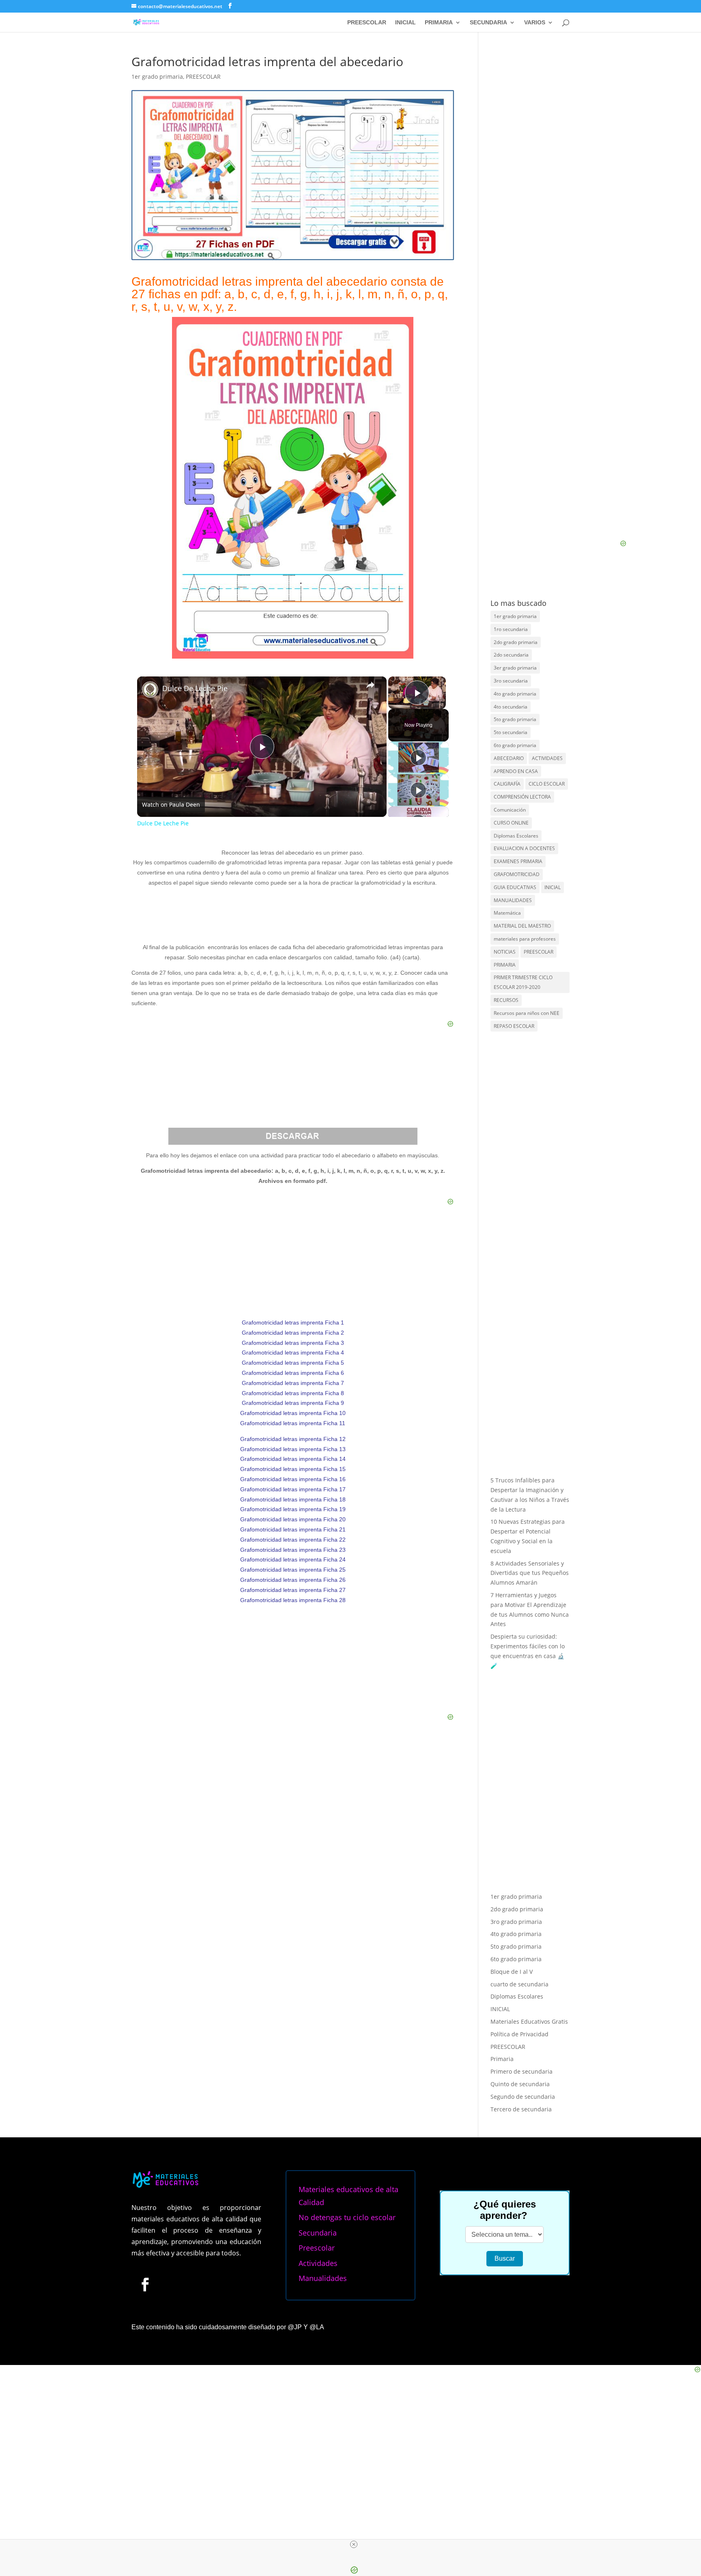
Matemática (507, 913)
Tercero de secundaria (521, 2109)
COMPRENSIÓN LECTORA (522, 797)
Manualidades (323, 2278)
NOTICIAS (505, 952)
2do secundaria (511, 655)
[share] (370, 685)
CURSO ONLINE (511, 823)
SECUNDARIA (488, 23)
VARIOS (535, 23)
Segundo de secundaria (523, 2097)
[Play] (418, 758)
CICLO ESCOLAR (547, 784)
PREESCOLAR (367, 23)
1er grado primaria (157, 76)
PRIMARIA (439, 23)
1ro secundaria (511, 629)
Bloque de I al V (512, 1972)
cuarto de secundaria (519, 1984)
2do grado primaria (516, 642)
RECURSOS (506, 1000)
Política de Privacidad (519, 2034)
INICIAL (405, 23)
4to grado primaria (515, 694)
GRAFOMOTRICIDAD (517, 874)
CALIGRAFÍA (507, 784)
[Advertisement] (293, 1662)
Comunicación (510, 810)
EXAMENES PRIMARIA (518, 861)
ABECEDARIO (509, 758)
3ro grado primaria (516, 1922)
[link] (150, 689)
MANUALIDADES (513, 900)
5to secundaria (511, 732)
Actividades (318, 2263)
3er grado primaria (515, 668)
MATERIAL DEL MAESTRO (522, 926)
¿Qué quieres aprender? (505, 2210)
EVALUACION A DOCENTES (524, 848)
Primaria (502, 2059)
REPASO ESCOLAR (514, 1026)
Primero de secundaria (521, 2071)
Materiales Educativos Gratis (529, 2021)
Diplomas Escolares (516, 836)
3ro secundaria (511, 681)
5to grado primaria (515, 719)
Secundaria (318, 2233)
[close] (354, 2544)
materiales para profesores (525, 939)
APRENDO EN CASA (516, 771)
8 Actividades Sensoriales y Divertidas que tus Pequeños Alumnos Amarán (530, 1573)
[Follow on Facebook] (145, 2284)
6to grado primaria (515, 745)
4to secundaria (511, 707)
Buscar (505, 2258)
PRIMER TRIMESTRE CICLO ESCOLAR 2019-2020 (523, 982)
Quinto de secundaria (520, 2084)
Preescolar (317, 2248)
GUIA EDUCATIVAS (515, 887)
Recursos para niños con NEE (527, 1013)
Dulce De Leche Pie (195, 688)
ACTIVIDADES (547, 758)
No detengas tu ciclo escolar (347, 2217)
